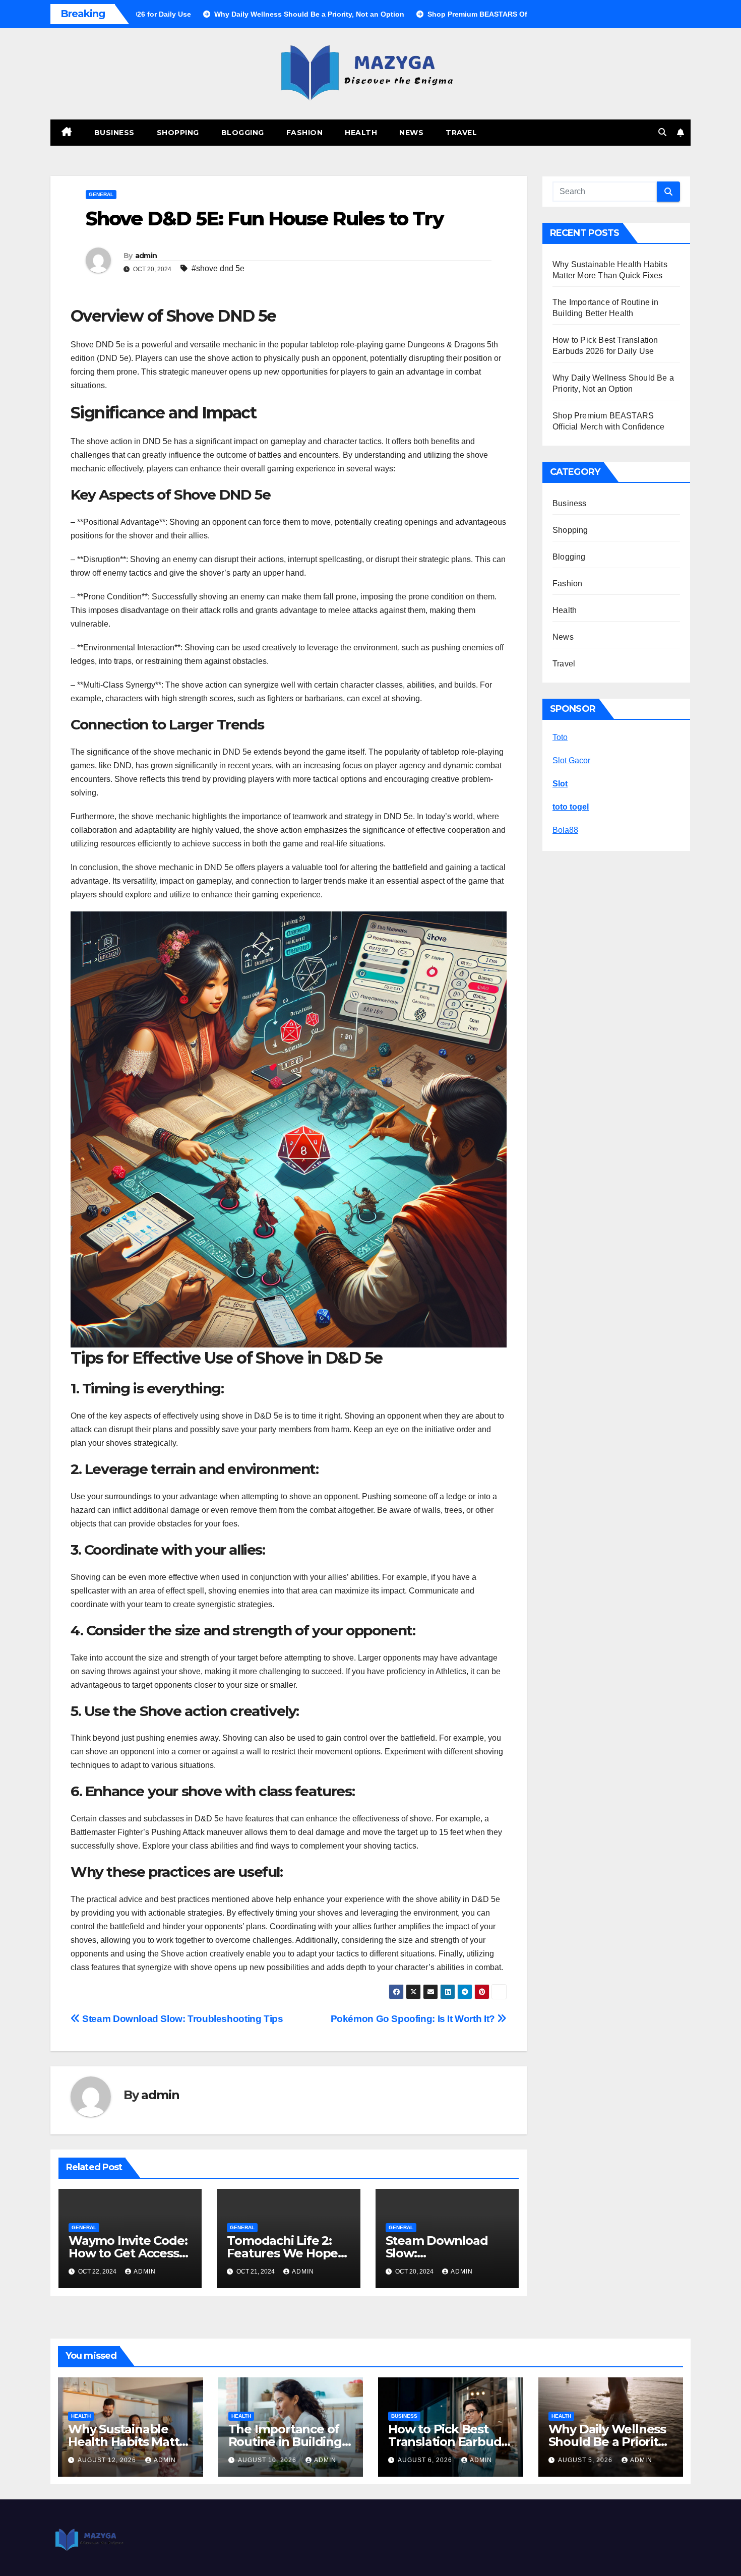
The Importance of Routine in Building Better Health (285, 2442)
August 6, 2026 (426, 2460)
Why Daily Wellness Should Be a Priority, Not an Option (608, 2442)
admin (146, 256)
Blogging (243, 133)
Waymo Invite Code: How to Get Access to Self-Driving (128, 2253)
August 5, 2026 (586, 2460)
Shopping (178, 133)
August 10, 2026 (268, 2460)
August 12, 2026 (108, 2460)
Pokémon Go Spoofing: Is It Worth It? (414, 2019)
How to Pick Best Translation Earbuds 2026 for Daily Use (448, 2442)
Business (114, 133)
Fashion (305, 133)
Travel (461, 133)
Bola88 (565, 830)
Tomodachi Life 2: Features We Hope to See (282, 2253)
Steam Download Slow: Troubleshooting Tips (182, 2019)
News (411, 133)
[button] (662, 132)
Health (361, 133)
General (101, 194)
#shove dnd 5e (218, 268)
